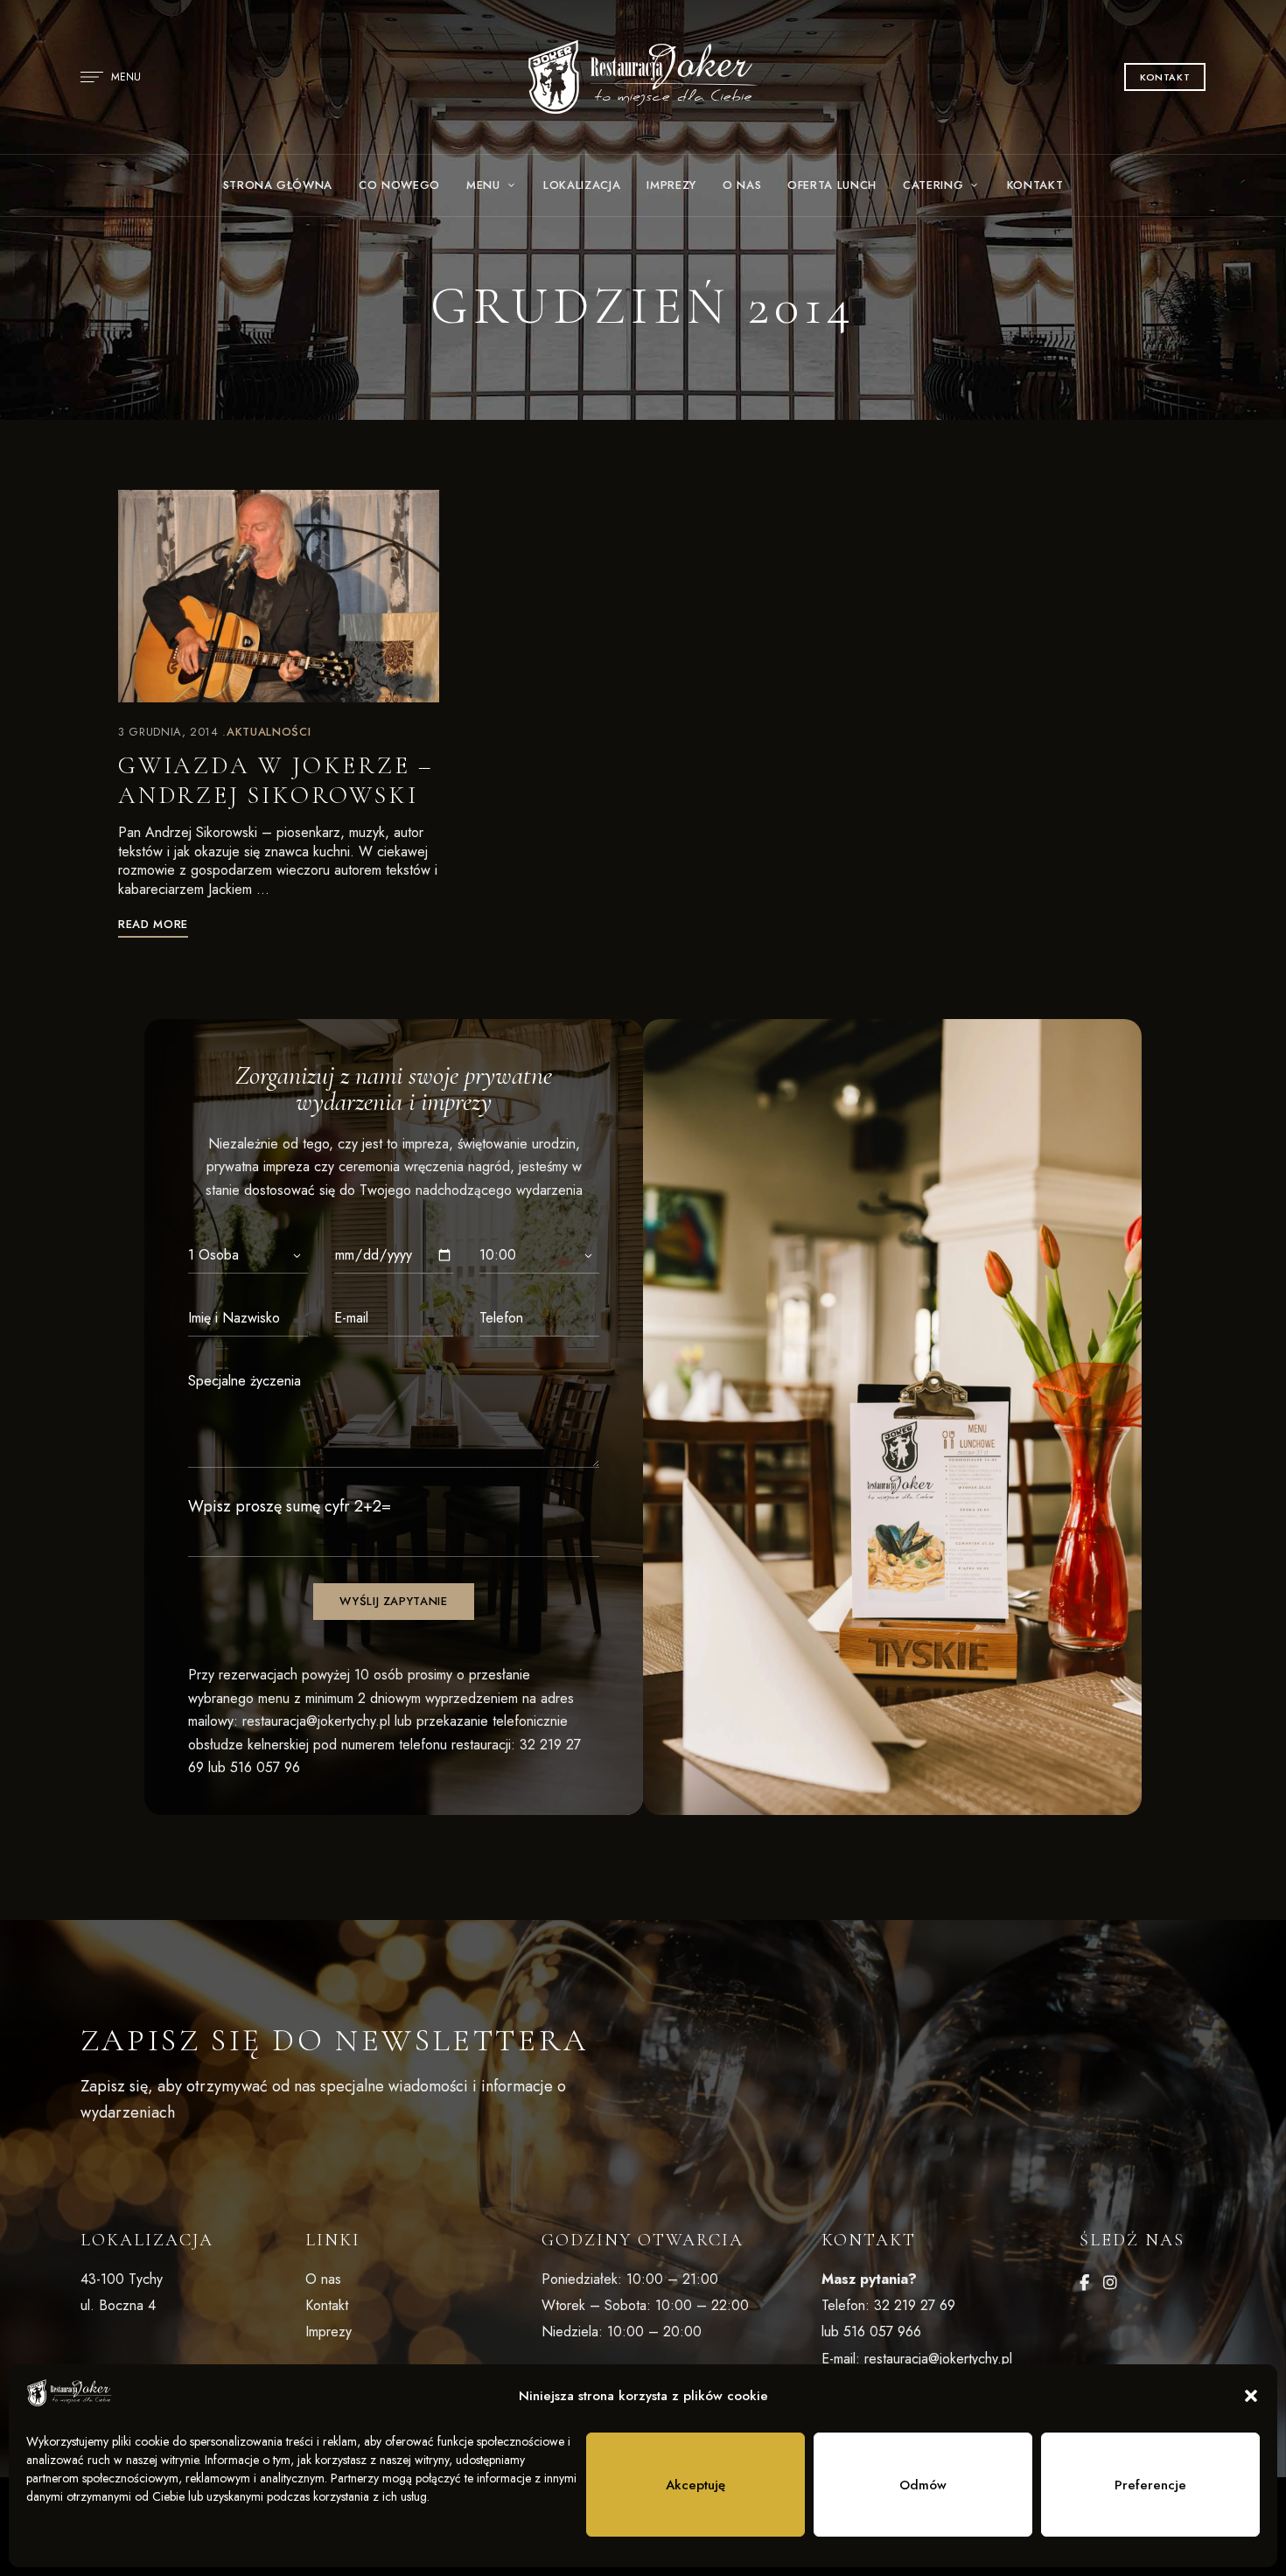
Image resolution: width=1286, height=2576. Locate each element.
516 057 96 (265, 1767)
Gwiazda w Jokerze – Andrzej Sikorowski (276, 780)
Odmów (923, 2485)
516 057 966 (882, 2332)
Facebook (1084, 2283)
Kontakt (327, 2305)
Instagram (1110, 2283)
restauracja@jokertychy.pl (316, 1721)
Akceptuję (695, 2485)
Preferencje (1150, 2485)
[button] (1251, 2396)
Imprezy (328, 2332)
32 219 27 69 (915, 2305)
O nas (323, 2279)
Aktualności (269, 732)
